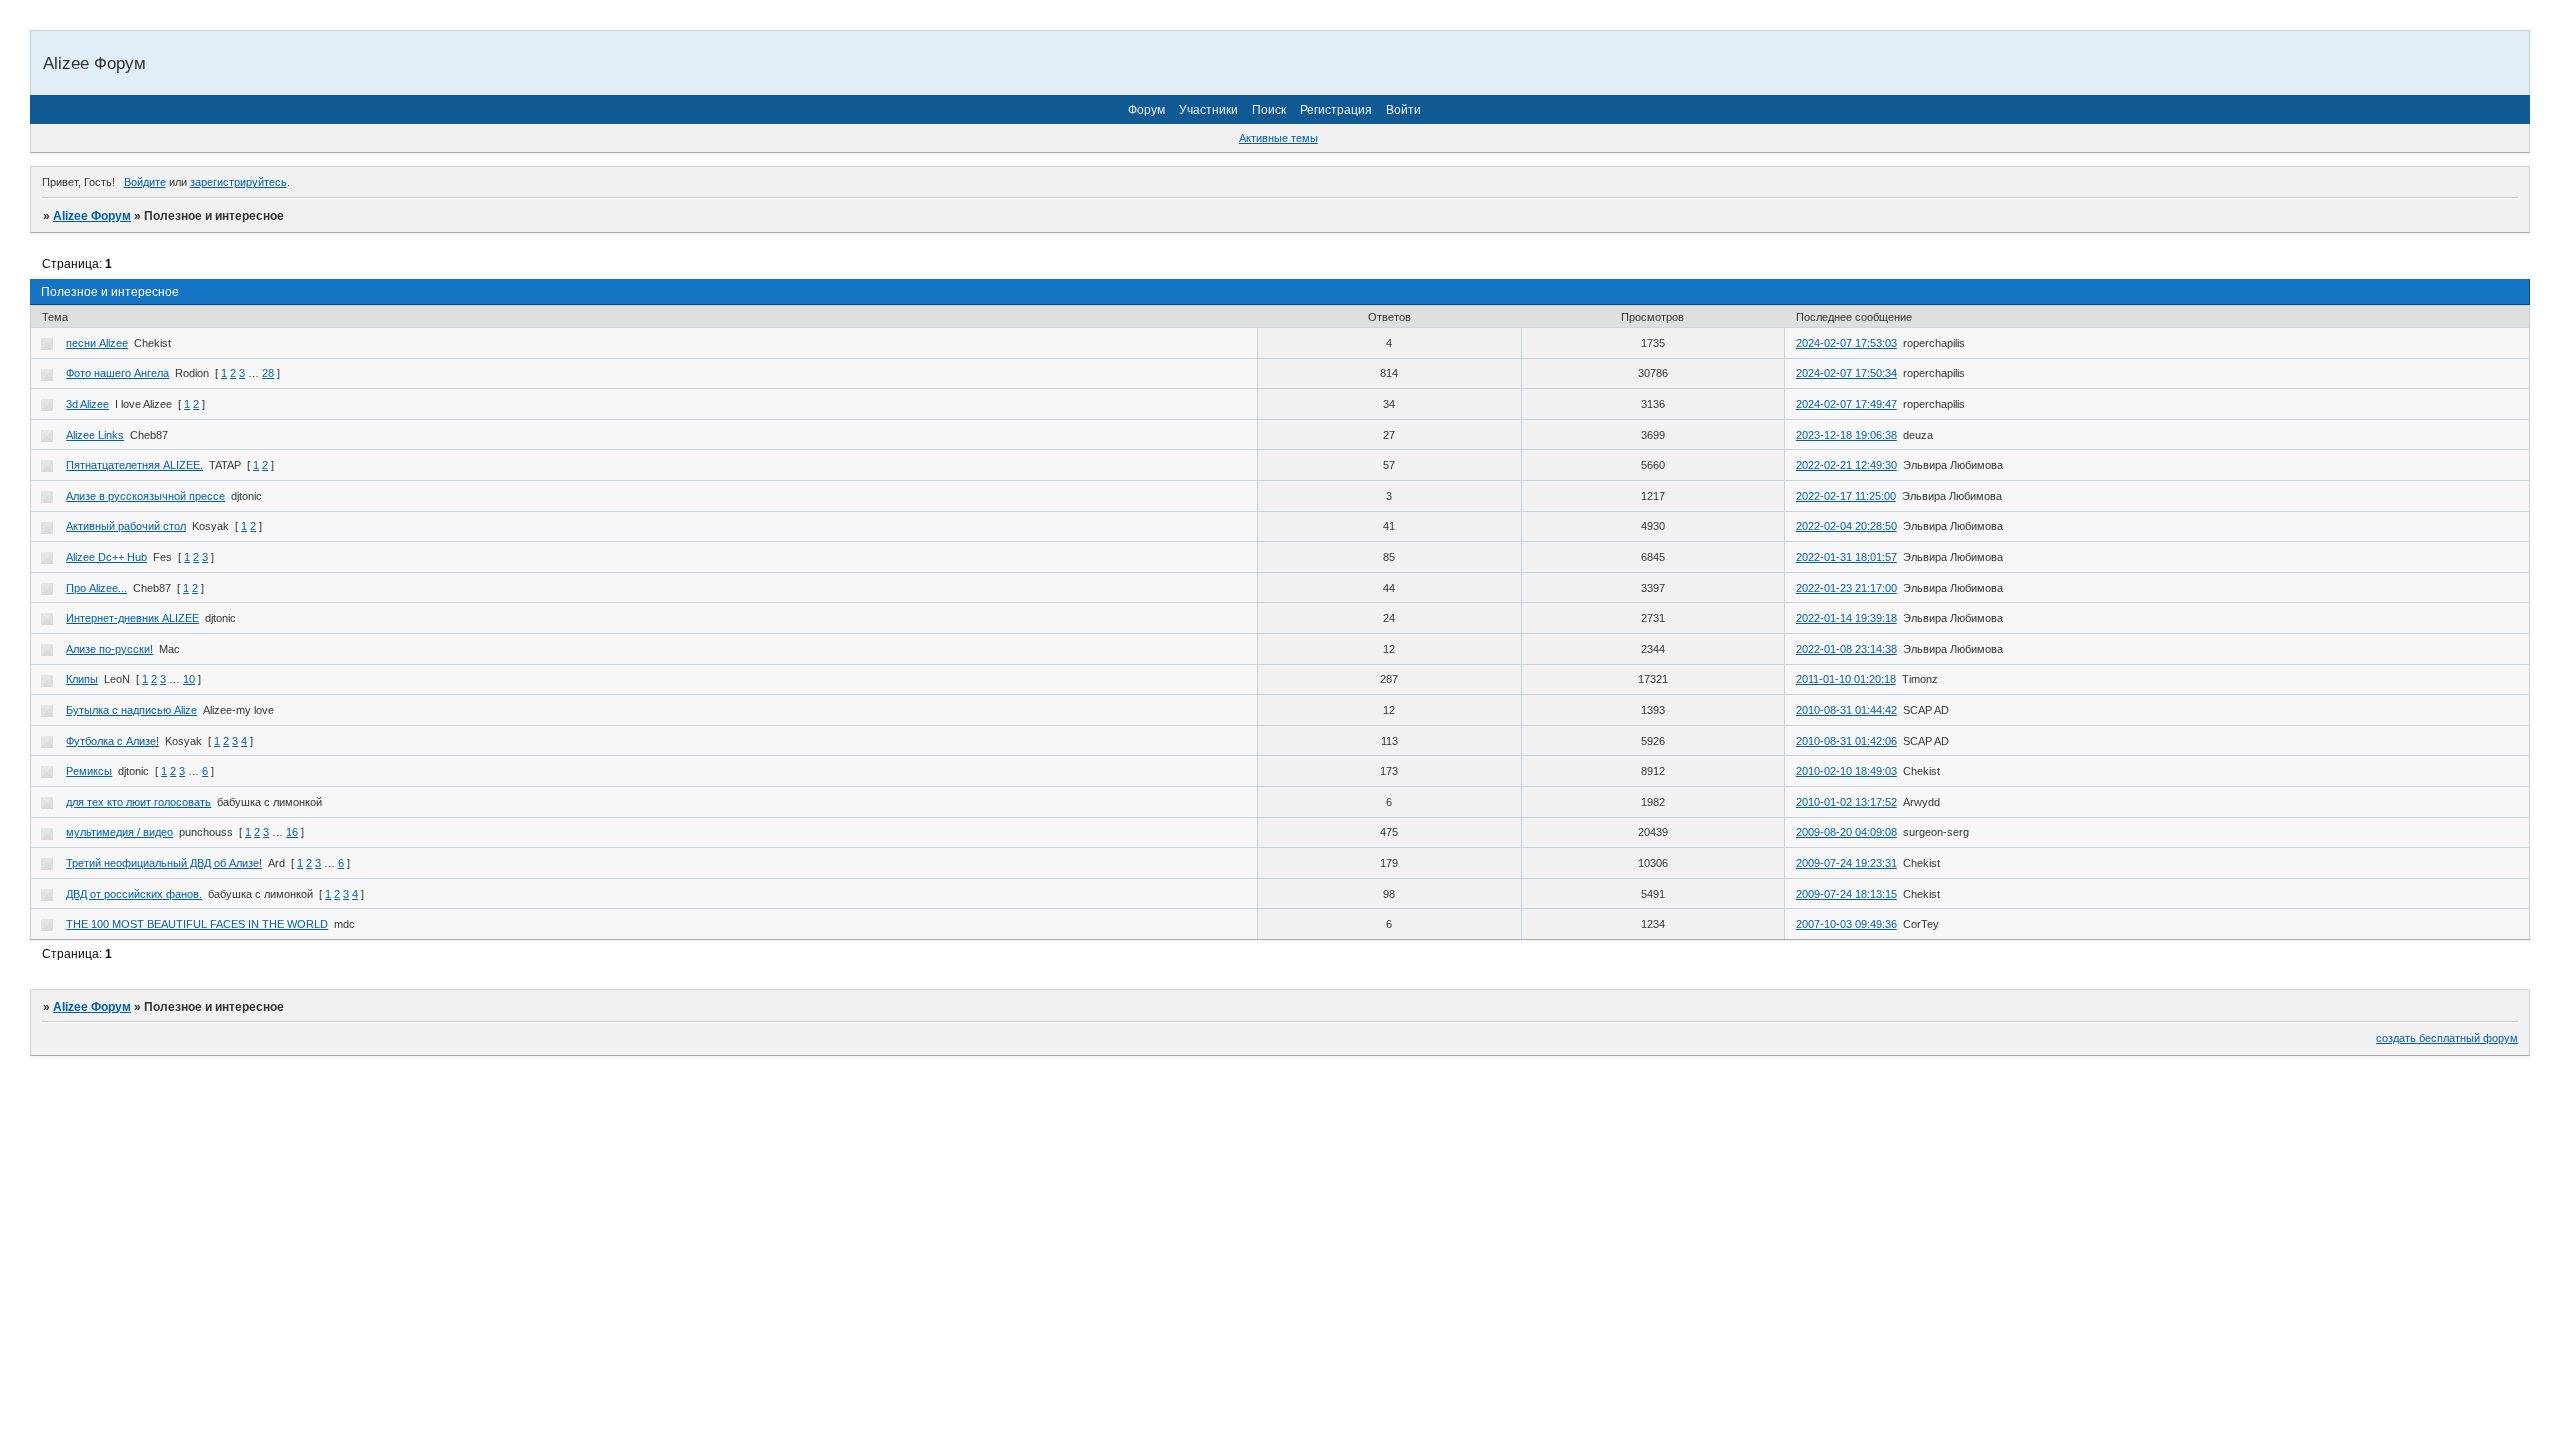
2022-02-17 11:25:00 (1846, 496)
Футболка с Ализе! (112, 741)
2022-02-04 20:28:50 (1846, 526)
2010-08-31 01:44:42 (1846, 710)
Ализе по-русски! (109, 649)
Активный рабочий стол (126, 526)
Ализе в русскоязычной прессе (145, 496)
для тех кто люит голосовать (138, 802)
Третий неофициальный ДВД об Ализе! (164, 863)
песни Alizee (97, 343)
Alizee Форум (92, 216)
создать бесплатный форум (2447, 1038)
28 (268, 373)
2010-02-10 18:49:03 (1846, 771)
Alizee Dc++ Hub (106, 557)
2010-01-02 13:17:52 (1846, 802)
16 (292, 832)
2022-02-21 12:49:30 (1846, 465)
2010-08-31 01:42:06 (1846, 741)
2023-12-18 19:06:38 (1846, 435)
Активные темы (1278, 138)
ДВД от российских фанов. (134, 894)
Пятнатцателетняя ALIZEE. (134, 465)
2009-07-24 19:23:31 (1846, 863)
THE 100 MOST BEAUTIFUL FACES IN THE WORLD (197, 924)
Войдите (145, 182)
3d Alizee (87, 404)
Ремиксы (89, 771)
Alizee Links (95, 435)
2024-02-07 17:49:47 (1846, 404)
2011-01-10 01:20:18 (1846, 679)
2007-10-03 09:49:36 (1846, 924)
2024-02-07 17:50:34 (1846, 373)
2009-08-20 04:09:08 (1846, 832)
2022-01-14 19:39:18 (1846, 618)
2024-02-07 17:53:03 (1846, 343)
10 (189, 679)
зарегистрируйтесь (238, 182)
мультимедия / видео (119, 832)
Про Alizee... (96, 588)
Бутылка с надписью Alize (131, 710)
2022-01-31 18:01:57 (1846, 557)
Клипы (82, 679)
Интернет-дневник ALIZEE (132, 618)
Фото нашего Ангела (117, 373)
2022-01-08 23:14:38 (1846, 649)
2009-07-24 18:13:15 (1846, 894)
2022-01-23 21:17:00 (1846, 588)
